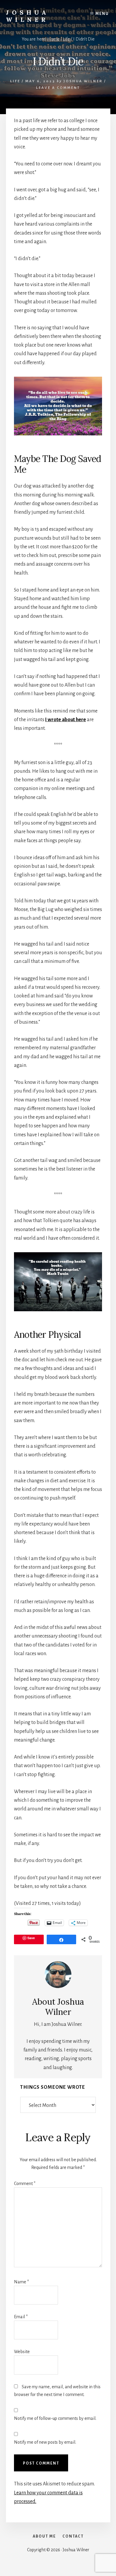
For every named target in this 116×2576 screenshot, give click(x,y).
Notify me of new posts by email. (45, 2442)
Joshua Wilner (28, 16)
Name (21, 2282)
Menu (102, 14)
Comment (25, 2184)
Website (22, 2352)
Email (21, 2317)
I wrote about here (66, 720)
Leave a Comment (58, 88)
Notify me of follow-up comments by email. (55, 2418)
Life (15, 81)
